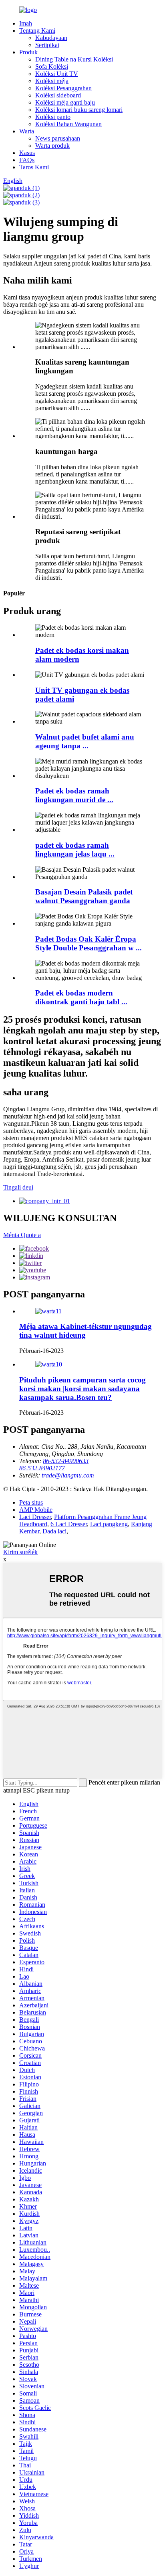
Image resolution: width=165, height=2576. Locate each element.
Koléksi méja (52, 81)
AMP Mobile (36, 1510)
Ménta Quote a (22, 1235)
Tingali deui (18, 1187)
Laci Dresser (35, 1517)
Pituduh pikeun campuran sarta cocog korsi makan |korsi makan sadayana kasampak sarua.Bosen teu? (82, 1389)
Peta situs (31, 1502)
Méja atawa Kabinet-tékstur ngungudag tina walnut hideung (86, 1331)
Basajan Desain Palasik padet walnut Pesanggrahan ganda (84, 896)
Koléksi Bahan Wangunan (68, 124)
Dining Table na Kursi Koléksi (74, 59)
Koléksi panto (53, 117)
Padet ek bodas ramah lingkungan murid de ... (74, 795)
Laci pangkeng (109, 1524)
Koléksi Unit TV (57, 74)
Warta (27, 131)
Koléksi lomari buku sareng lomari (79, 110)
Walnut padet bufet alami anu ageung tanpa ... (85, 741)
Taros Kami (34, 167)
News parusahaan (58, 138)
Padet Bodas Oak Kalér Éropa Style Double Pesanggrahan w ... (89, 943)
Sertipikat (47, 45)
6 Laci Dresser (69, 1524)
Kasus (27, 153)
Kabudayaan (51, 38)
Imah (26, 23)
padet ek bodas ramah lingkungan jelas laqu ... (75, 850)
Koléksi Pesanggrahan (63, 88)
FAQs (27, 160)
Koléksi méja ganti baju (65, 102)
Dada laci (54, 1531)
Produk (28, 52)
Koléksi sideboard (58, 95)
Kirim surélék (20, 1552)
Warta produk (52, 146)
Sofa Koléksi (52, 66)
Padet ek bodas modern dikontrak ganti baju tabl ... (81, 997)
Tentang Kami (37, 31)
